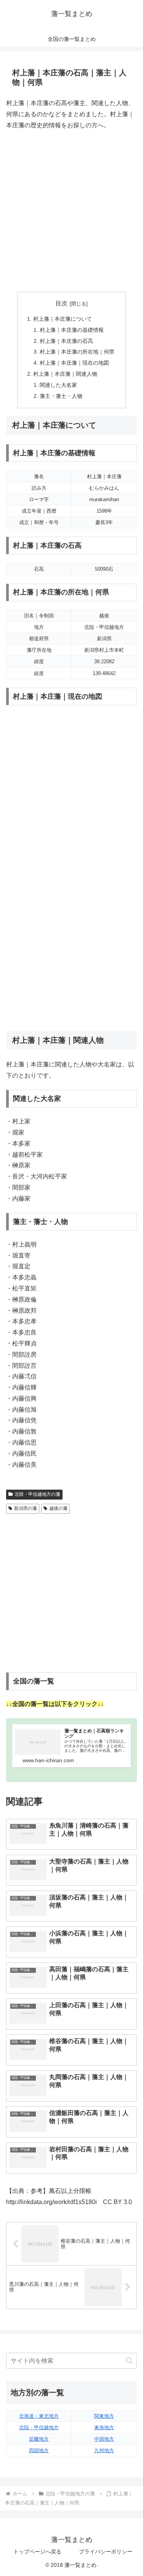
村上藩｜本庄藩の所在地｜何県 (77, 352)
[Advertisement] (71, 211)
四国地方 (39, 2450)
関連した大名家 (58, 385)
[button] (129, 2361)
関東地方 (104, 2416)
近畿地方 (39, 2439)
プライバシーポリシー (106, 2552)
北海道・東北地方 (39, 2416)
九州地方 (104, 2450)
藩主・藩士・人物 (61, 396)
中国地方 (104, 2439)
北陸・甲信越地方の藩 (37, 1494)
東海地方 (104, 2427)
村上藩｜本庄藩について (63, 319)
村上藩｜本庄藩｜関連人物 (65, 374)
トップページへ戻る (37, 2552)
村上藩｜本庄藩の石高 (66, 341)
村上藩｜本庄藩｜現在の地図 (74, 363)
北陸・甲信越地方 (39, 2427)
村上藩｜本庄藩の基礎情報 (72, 330)
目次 (61, 303)
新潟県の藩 (26, 1508)
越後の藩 (58, 1508)
